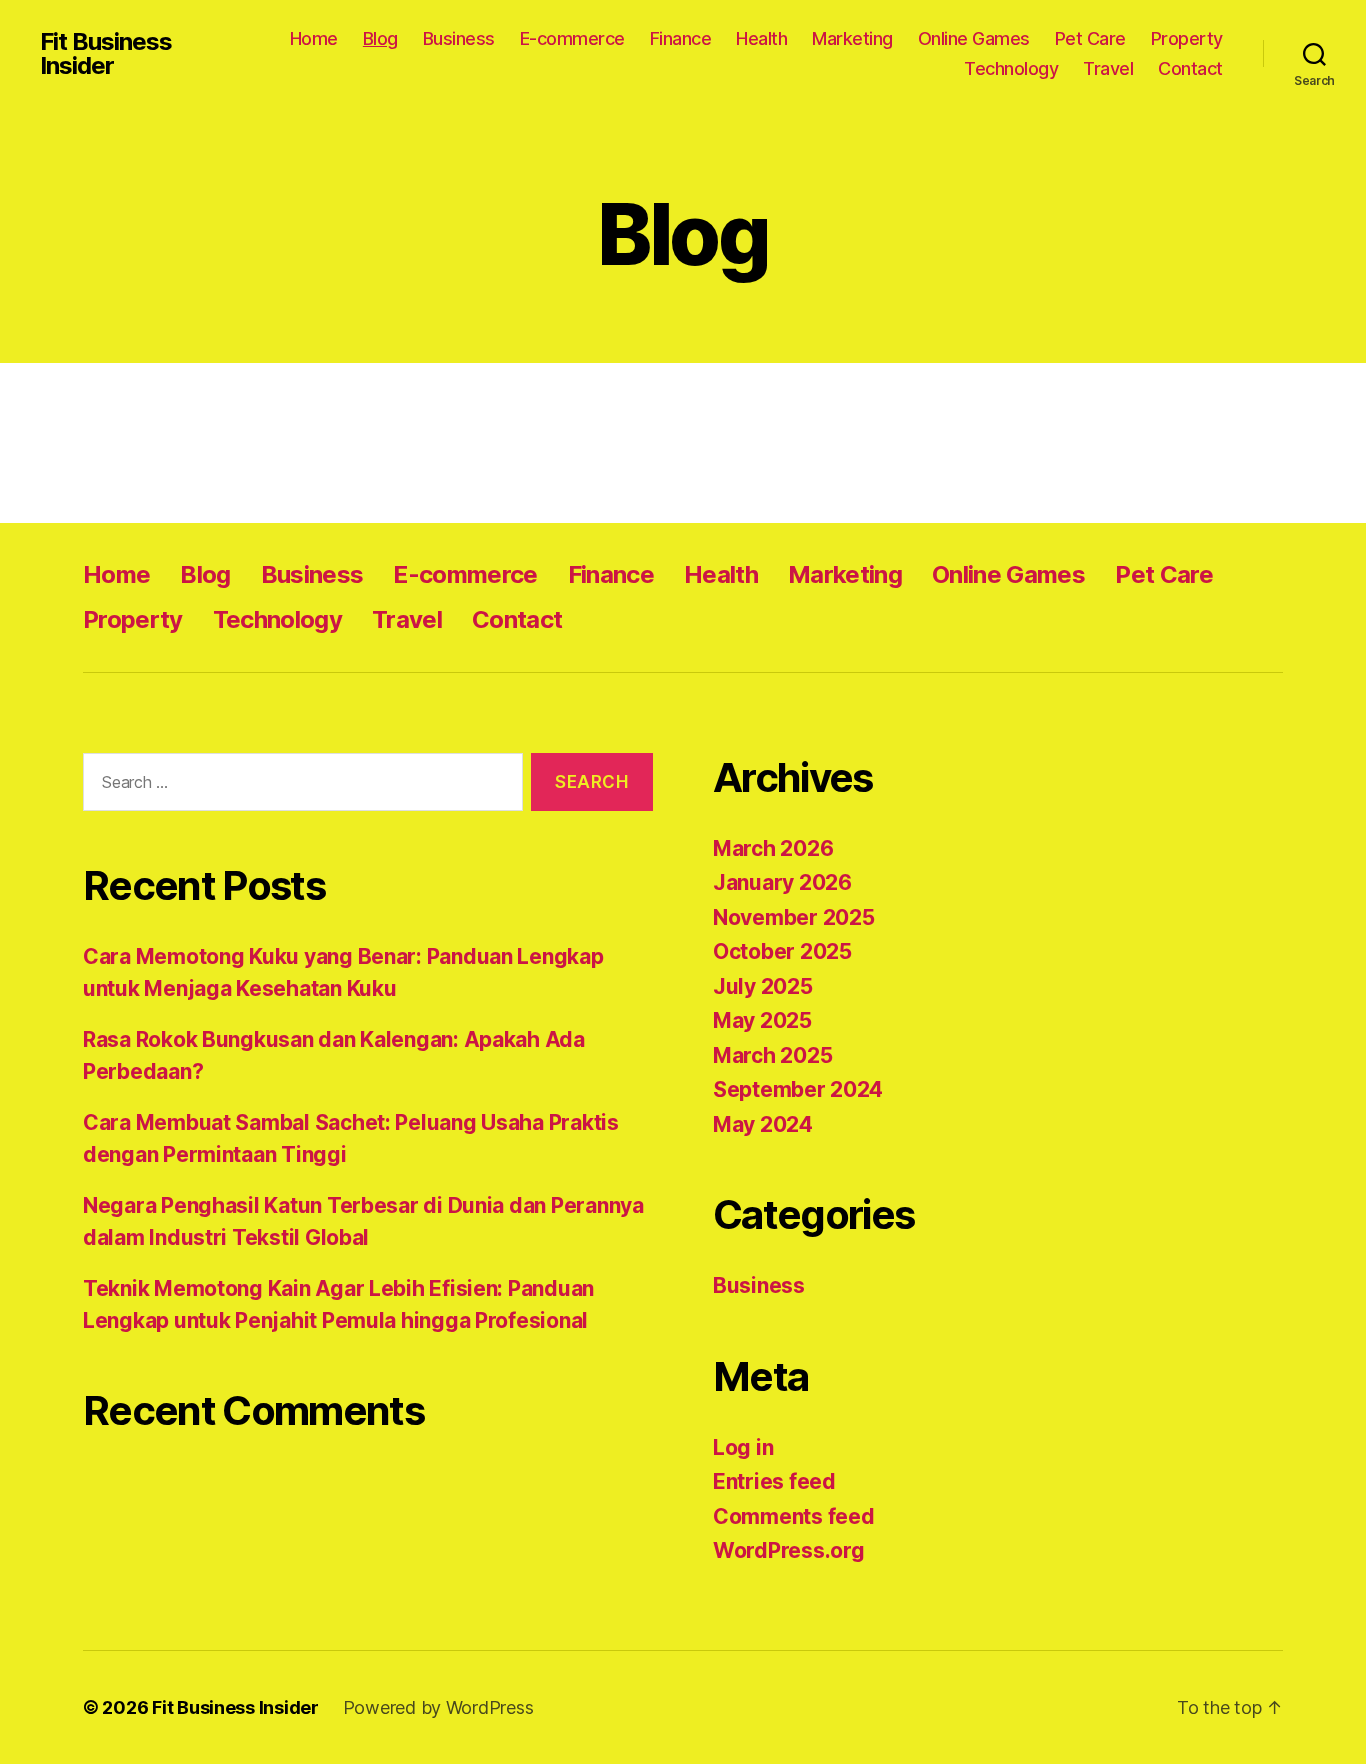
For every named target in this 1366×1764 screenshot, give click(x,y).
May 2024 (763, 1124)
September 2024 (798, 1089)
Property (1187, 38)
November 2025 (794, 917)
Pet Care (1090, 38)
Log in (743, 1447)
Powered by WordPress (438, 1707)
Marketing (852, 38)
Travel (1108, 68)
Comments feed (794, 1516)
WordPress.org (789, 1550)
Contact (1190, 68)
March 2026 (773, 848)
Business (459, 38)
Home (314, 38)
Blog (380, 38)
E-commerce (572, 38)
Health (761, 38)
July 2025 (763, 986)
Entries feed (774, 1481)
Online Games (974, 38)
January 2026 (782, 882)
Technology (1011, 68)
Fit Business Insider (106, 54)
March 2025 (772, 1055)
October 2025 (782, 951)
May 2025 (762, 1020)
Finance (681, 38)
